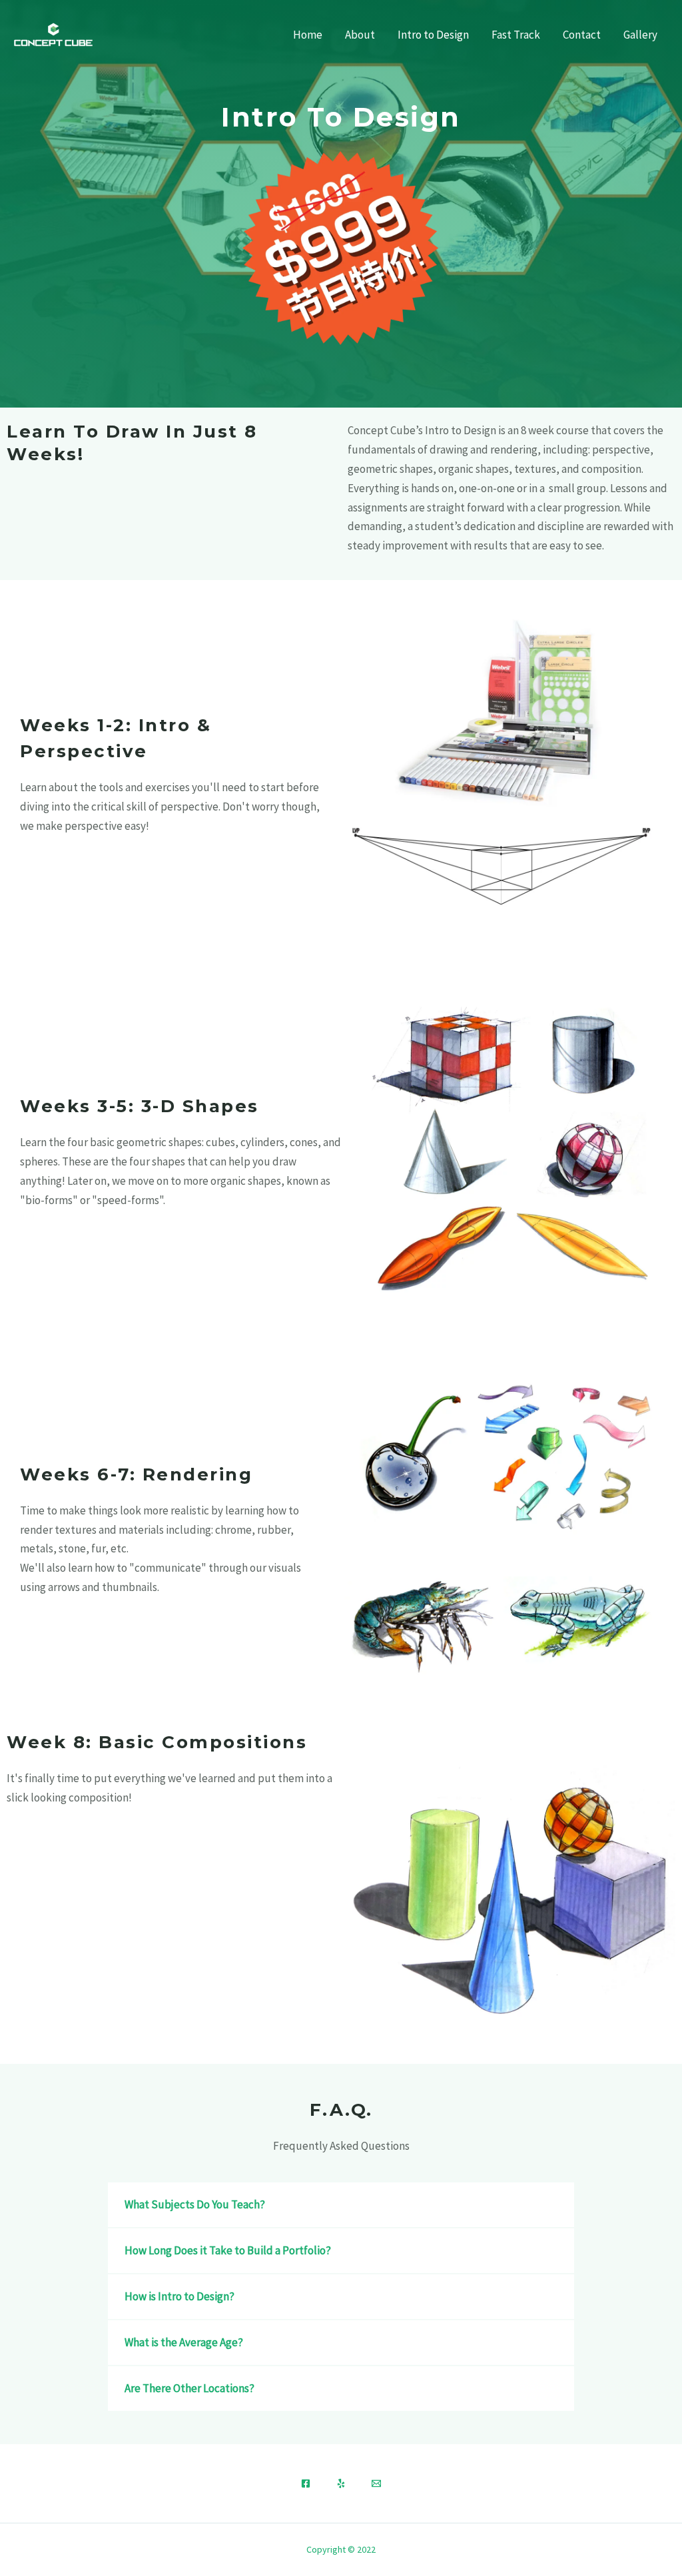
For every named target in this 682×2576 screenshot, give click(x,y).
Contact (582, 35)
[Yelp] (341, 2483)
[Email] (376, 2483)
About (360, 35)
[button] (341, 2205)
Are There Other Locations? (189, 2388)
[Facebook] (306, 2483)
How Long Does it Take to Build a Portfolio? (228, 2250)
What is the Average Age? (184, 2342)
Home (308, 35)
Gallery (640, 35)
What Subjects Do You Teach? (195, 2204)
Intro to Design (433, 35)
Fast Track (516, 35)
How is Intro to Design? (179, 2296)
